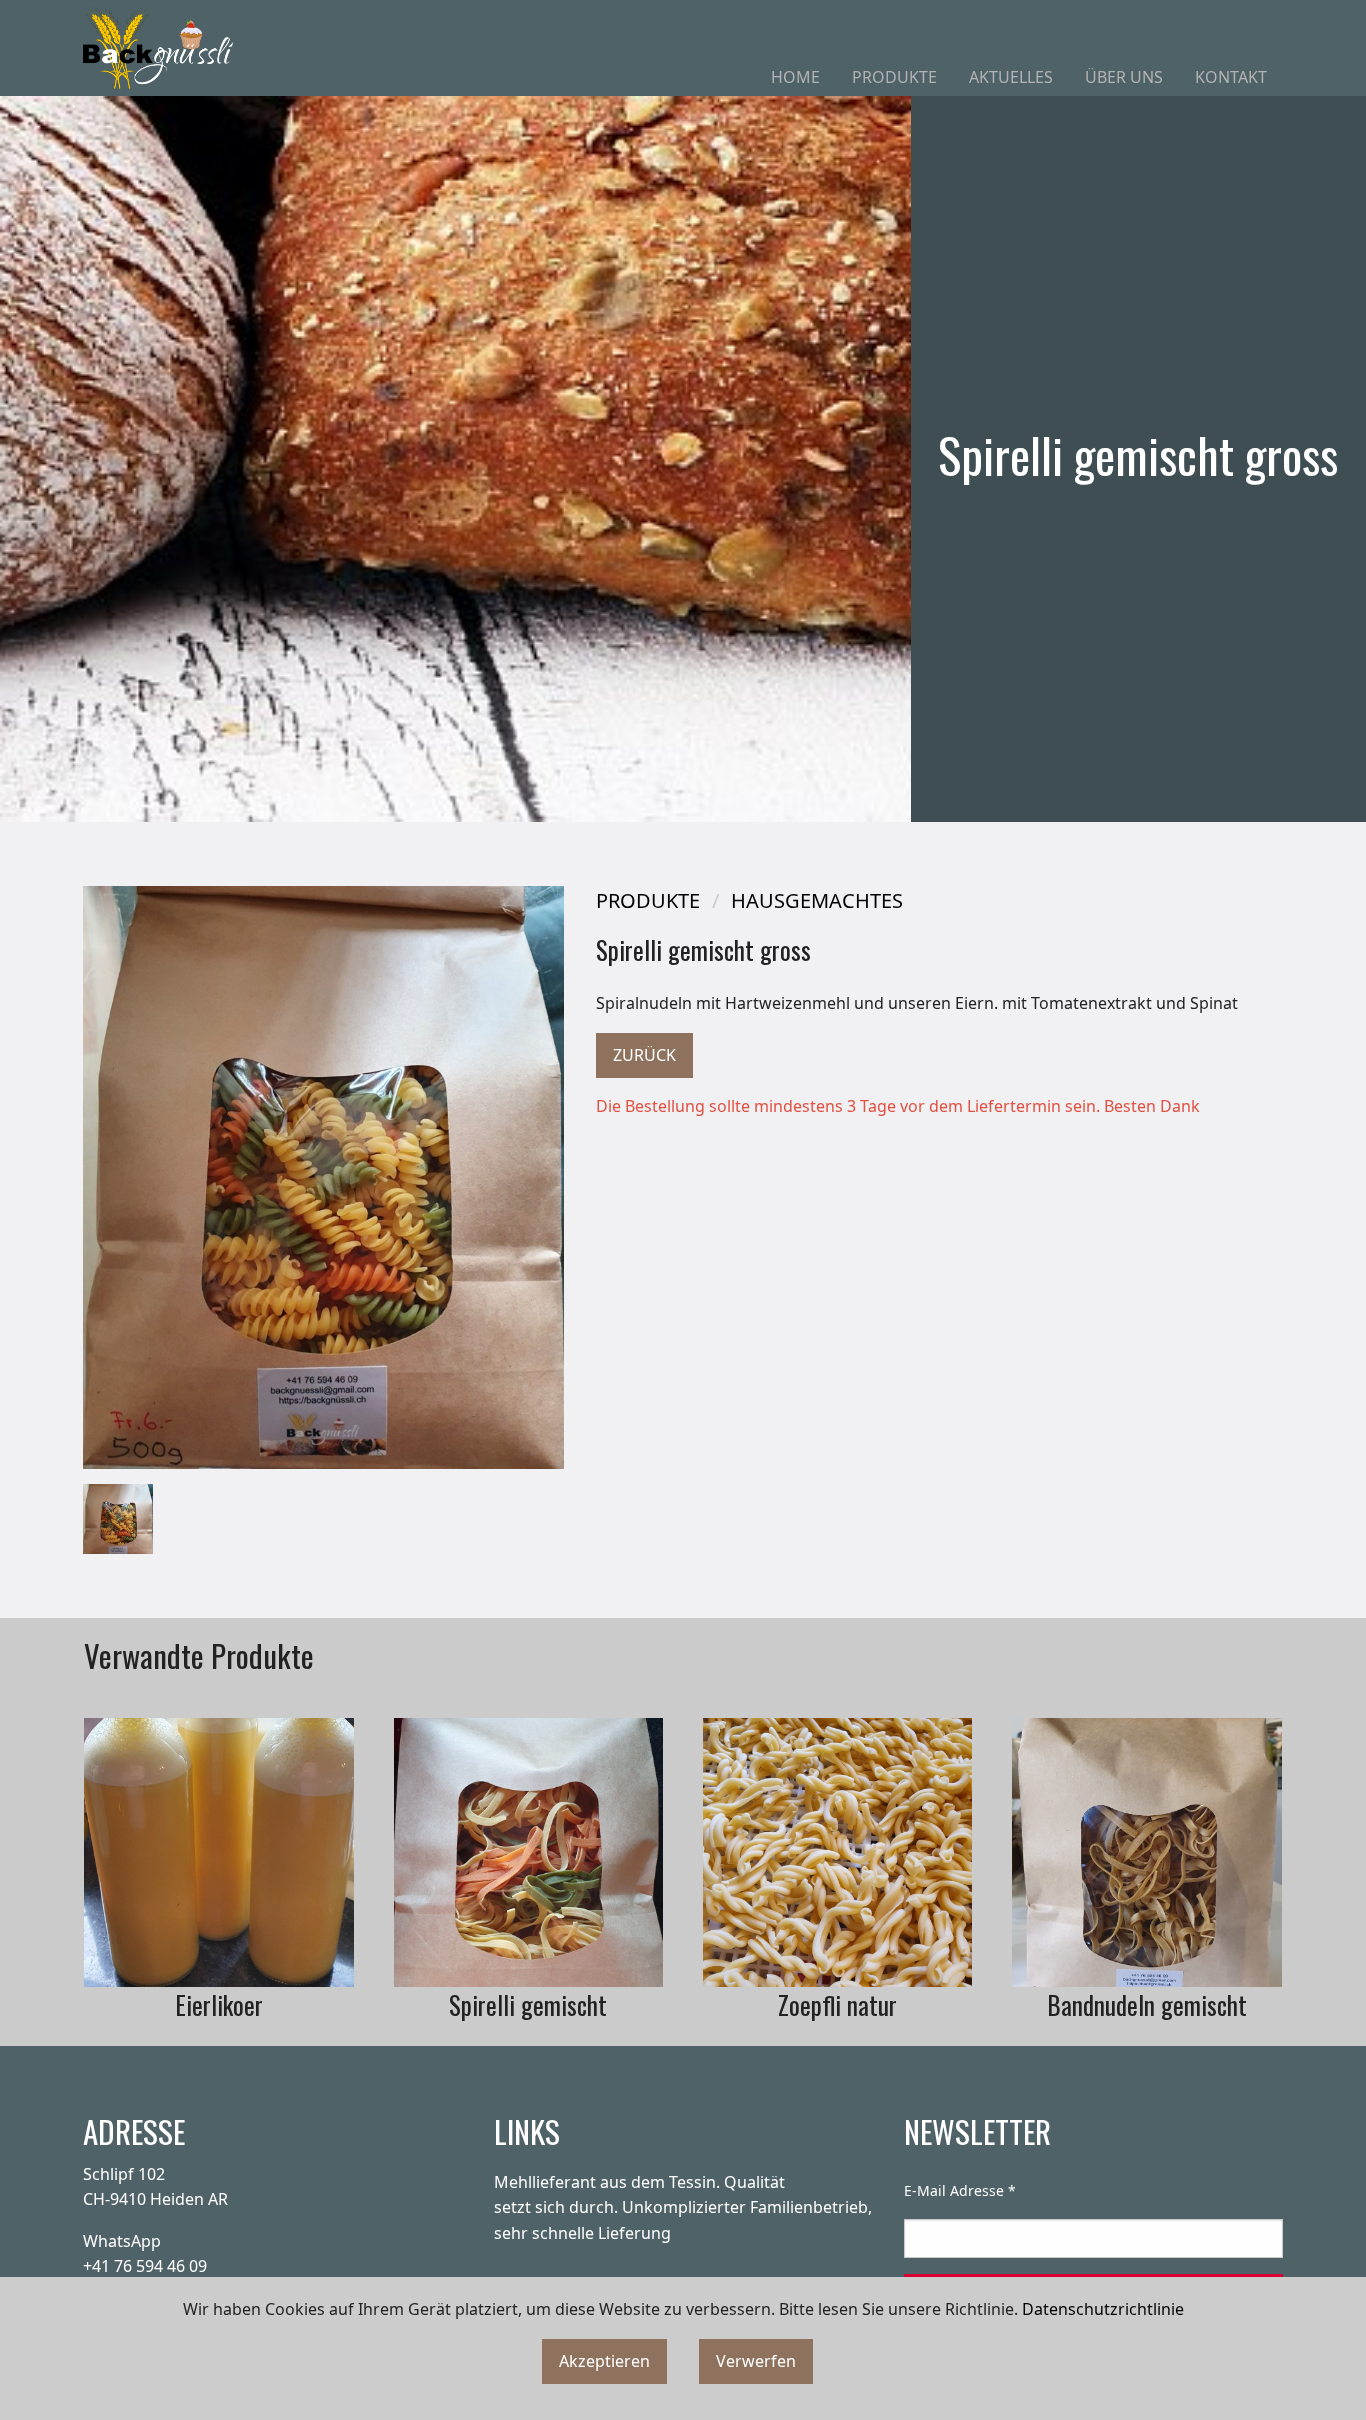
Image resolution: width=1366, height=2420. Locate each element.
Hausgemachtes (817, 900)
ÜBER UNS (1124, 77)
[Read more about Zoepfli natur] (837, 1852)
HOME (795, 77)
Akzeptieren (604, 2361)
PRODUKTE (894, 77)
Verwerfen (756, 2361)
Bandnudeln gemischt (1147, 2004)
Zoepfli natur (837, 2004)
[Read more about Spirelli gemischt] (528, 1852)
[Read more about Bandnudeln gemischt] (1146, 1852)
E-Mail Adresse (960, 2190)
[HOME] (158, 48)
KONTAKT (1231, 77)
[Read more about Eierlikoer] (218, 1852)
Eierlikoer (219, 2004)
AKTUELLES (1011, 77)
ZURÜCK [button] (644, 1055)
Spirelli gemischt (528, 2004)
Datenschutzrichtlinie (1103, 2309)
